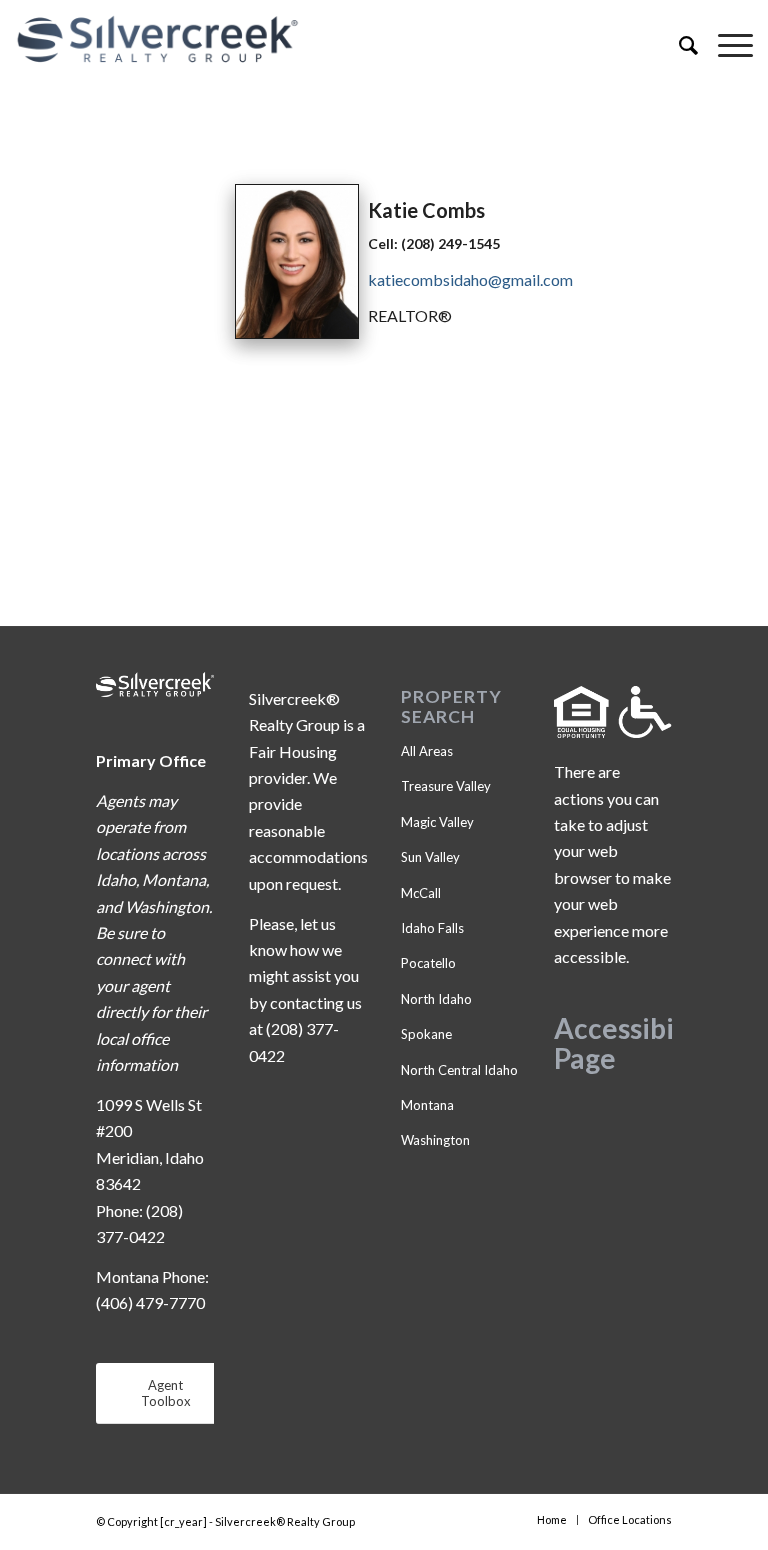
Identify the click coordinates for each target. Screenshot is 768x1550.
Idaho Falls (432, 928)
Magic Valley (437, 822)
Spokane (426, 1034)
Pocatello (428, 963)
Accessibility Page (635, 1043)
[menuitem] (678, 45)
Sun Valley (430, 857)
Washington (435, 1140)
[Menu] (725, 45)
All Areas (427, 751)
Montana (427, 1105)
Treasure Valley (446, 786)
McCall (421, 893)
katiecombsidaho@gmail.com (470, 279)
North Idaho (436, 999)
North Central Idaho (459, 1070)
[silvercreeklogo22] (310, 40)
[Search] (678, 45)
